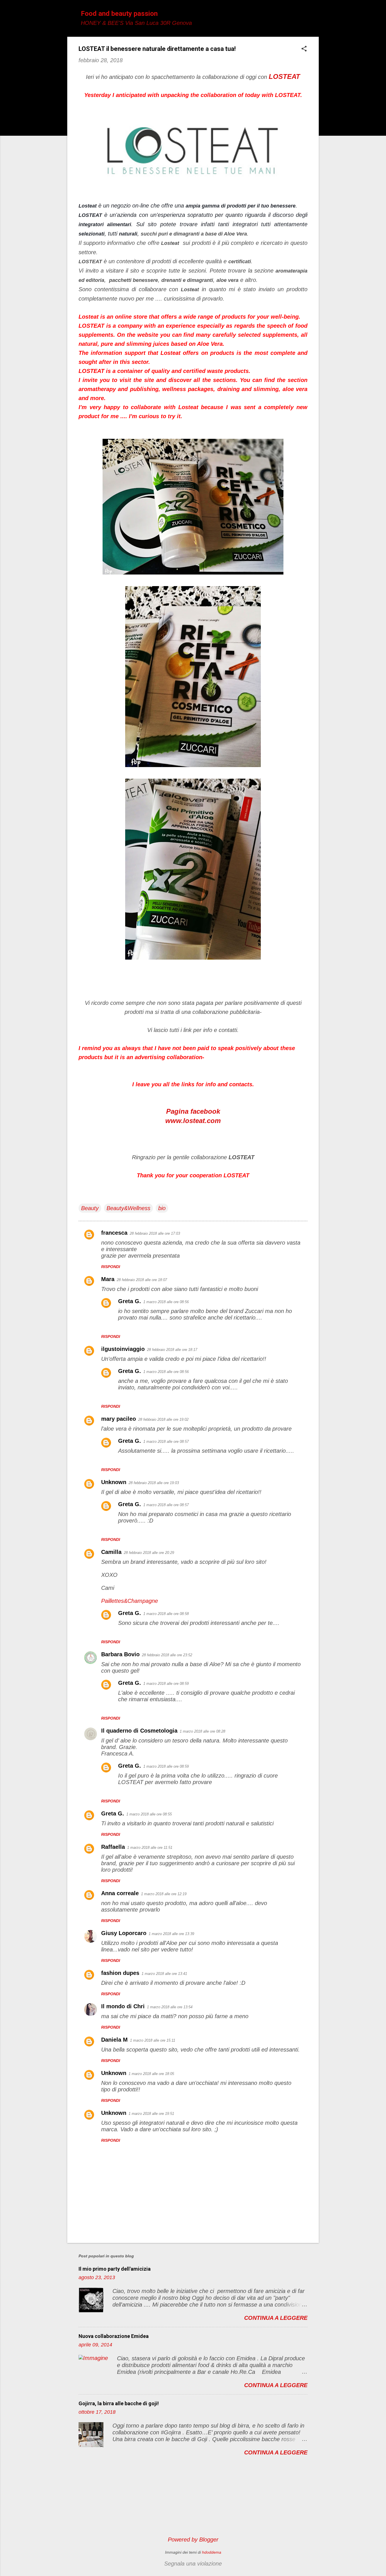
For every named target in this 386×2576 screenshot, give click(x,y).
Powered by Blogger (193, 2540)
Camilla (111, 1552)
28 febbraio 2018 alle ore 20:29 (149, 1553)
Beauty (90, 1208)
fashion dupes (120, 1973)
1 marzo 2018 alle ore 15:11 (153, 2040)
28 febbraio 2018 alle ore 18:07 (142, 1280)
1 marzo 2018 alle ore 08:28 (202, 1731)
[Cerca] (315, 15)
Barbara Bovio (120, 1654)
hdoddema (212, 2552)
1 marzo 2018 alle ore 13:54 (170, 2007)
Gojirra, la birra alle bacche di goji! (119, 2403)
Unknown (114, 1482)
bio (162, 1208)
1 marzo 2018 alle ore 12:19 (164, 1894)
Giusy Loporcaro (124, 1933)
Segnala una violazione (193, 2564)
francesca (114, 1233)
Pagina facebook (193, 1111)
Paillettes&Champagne (130, 1601)
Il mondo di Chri (123, 2006)
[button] (304, 49)
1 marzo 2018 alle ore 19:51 (151, 2114)
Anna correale (120, 1893)
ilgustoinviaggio (123, 1349)
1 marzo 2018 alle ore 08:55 (149, 1814)
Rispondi (111, 1267)
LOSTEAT (284, 76)
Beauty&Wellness (128, 1208)
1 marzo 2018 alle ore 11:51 (150, 1848)
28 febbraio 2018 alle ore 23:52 (167, 1655)
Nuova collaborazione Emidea (114, 2336)
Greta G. (130, 1301)
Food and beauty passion (119, 14)
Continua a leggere (276, 2318)
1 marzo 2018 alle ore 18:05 (151, 2074)
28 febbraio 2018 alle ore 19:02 (163, 1419)
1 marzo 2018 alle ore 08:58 (166, 1614)
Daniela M (114, 2040)
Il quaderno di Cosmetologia (139, 1731)
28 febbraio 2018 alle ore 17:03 (155, 1233)
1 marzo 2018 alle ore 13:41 (164, 1974)
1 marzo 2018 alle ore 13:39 (171, 1934)
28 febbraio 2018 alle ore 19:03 (154, 1483)
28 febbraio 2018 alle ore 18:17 (172, 1350)
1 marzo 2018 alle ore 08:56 (166, 1302)
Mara (108, 1279)
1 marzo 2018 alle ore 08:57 (166, 1442)
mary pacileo (119, 1419)
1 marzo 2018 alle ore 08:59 (166, 1684)
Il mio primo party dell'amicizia (115, 2269)
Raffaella (113, 1847)
